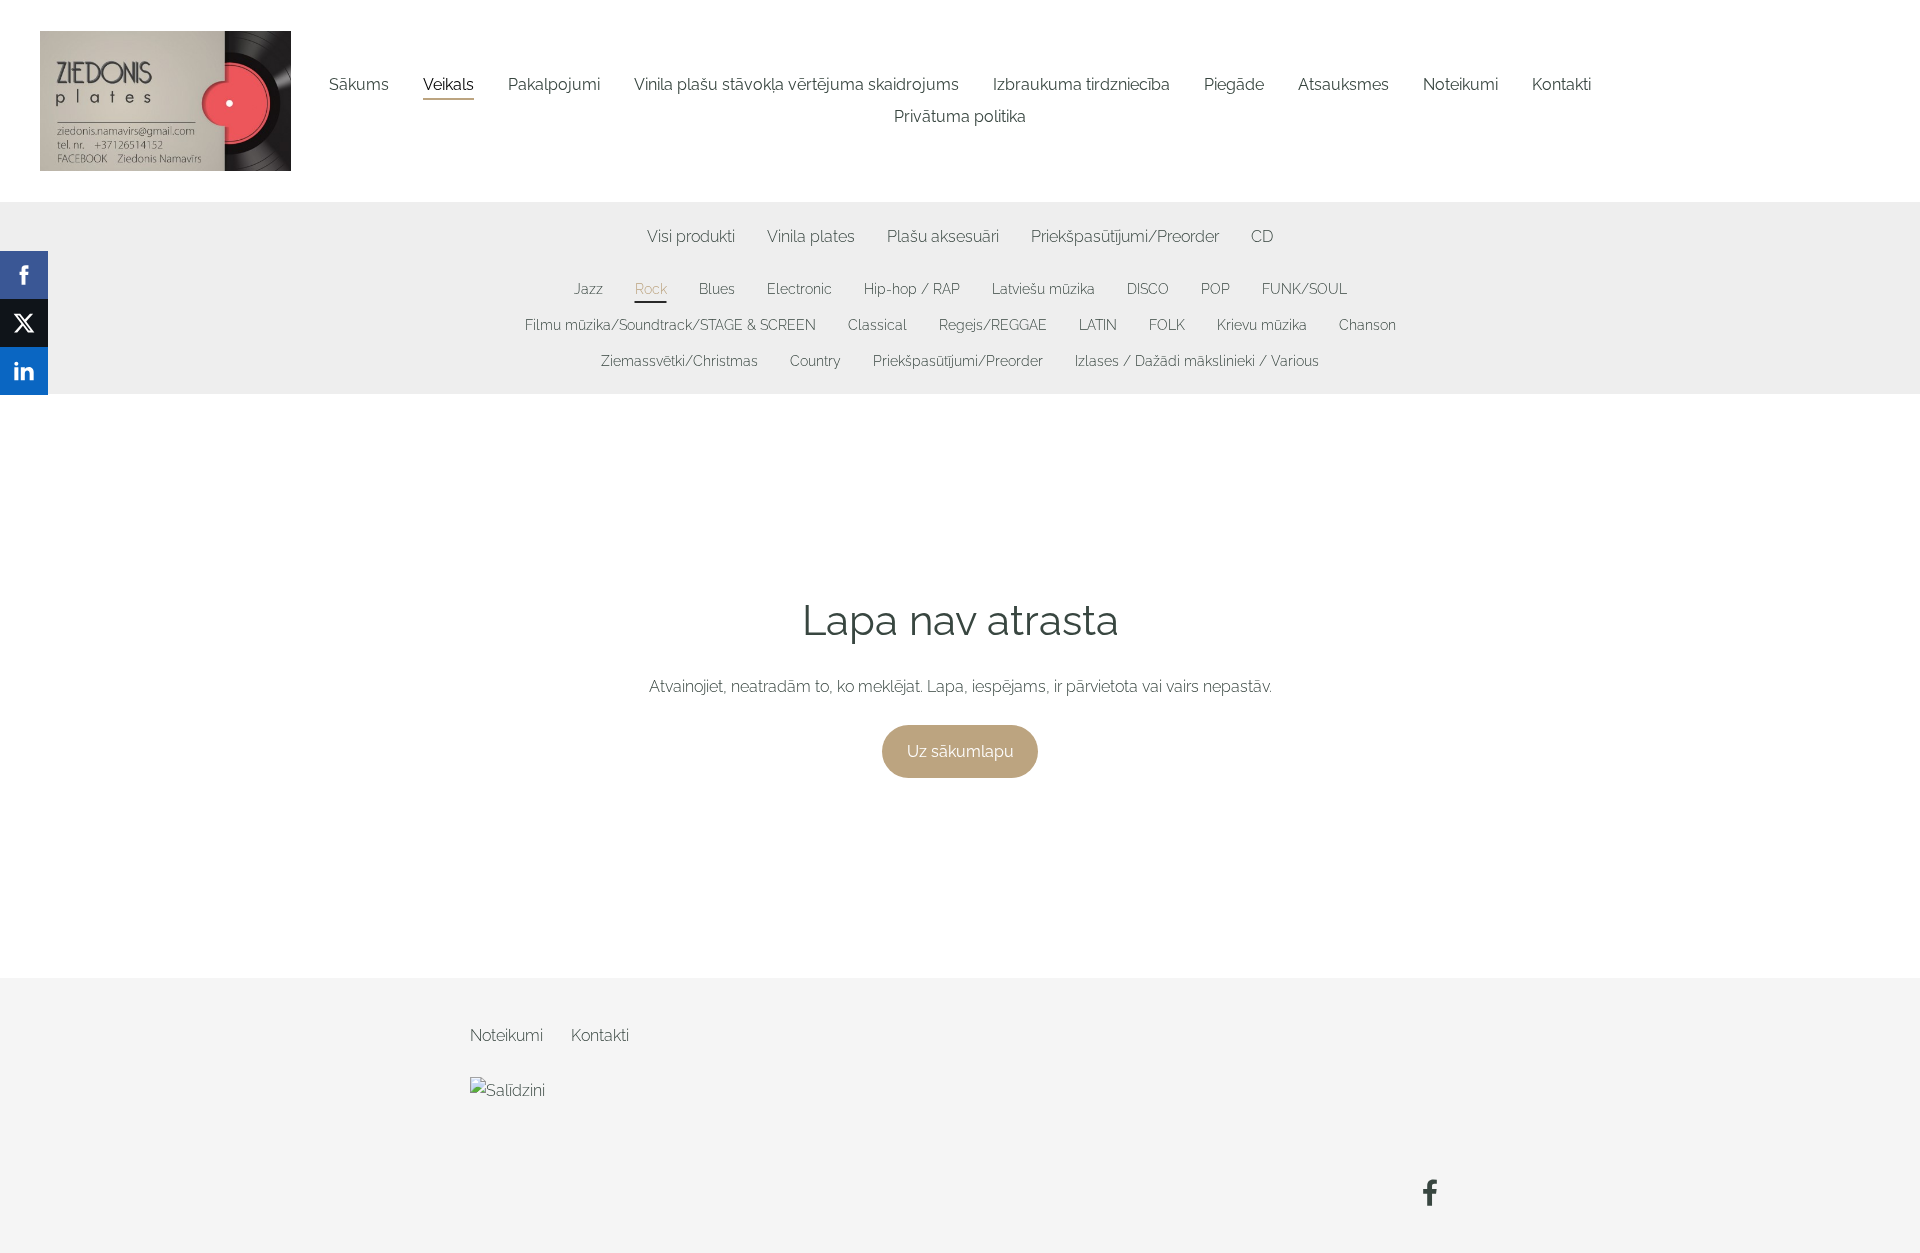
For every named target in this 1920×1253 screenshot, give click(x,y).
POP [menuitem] (1215, 289)
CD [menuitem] (1262, 236)
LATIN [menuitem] (1098, 325)
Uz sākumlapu (960, 751)
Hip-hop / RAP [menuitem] (912, 289)
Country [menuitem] (815, 361)
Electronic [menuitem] (799, 289)
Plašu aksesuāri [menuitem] (943, 236)
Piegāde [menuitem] (1234, 84)
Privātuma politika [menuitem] (960, 116)
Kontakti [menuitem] (1561, 84)
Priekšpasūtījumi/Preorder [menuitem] (1125, 236)
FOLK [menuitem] (1167, 325)
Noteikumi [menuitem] (1460, 84)
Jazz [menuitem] (588, 289)
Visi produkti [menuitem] (691, 236)
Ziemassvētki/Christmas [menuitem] (679, 361)
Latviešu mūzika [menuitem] (1043, 289)
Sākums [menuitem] (359, 84)
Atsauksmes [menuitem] (1343, 84)
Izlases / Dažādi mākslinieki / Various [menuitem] (1197, 361)
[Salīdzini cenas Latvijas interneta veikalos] (514, 1199)
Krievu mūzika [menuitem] (1262, 325)
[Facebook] (1430, 1192)
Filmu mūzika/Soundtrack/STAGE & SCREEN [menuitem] (670, 325)
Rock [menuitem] (651, 289)
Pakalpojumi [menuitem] (554, 84)
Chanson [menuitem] (1367, 325)
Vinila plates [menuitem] (811, 236)
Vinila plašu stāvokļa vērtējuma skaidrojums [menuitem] (796, 84)
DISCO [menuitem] (1148, 289)
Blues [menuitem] (717, 289)
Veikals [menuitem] (448, 84)
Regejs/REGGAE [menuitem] (993, 325)
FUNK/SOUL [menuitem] (1304, 289)
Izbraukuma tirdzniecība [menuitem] (1081, 84)
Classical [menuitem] (877, 325)
